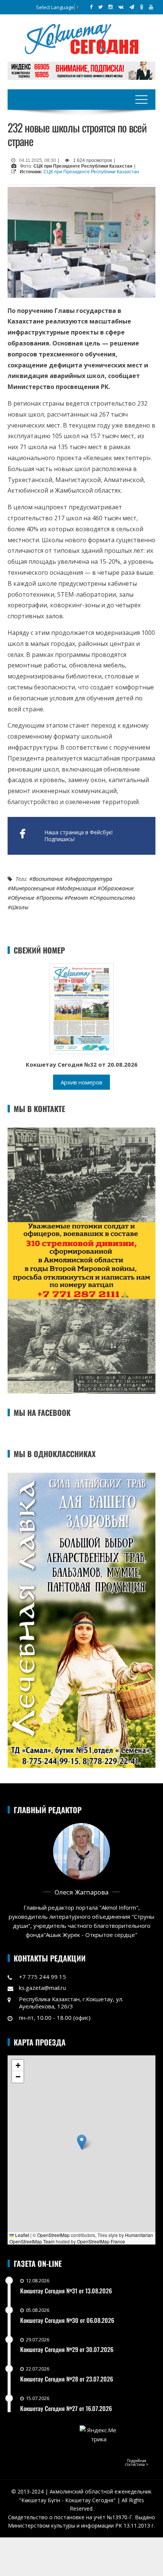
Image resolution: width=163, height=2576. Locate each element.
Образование (117, 888)
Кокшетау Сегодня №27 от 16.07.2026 (66, 2408)
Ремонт (78, 898)
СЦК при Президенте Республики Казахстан (91, 172)
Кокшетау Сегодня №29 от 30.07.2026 (67, 2349)
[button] (82, 2142)
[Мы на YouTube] (151, 7)
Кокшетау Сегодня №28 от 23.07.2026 (67, 2379)
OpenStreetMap (53, 2235)
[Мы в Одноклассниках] (142, 7)
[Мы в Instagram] (110, 7)
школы (20, 907)
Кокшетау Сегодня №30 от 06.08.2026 (67, 2320)
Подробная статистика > (137, 2462)
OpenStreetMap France (101, 2241)
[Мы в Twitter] (100, 7)
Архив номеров (81, 1082)
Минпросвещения (33, 888)
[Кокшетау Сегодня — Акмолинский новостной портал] (81, 38)
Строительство (114, 898)
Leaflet (22, 2235)
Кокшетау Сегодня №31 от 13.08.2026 (66, 2291)
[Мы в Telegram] (132, 7)
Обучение (23, 898)
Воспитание (48, 879)
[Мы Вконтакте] (121, 7)
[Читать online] (81, 1008)
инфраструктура (90, 879)
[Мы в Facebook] (91, 7)
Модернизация (78, 888)
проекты (51, 898)
